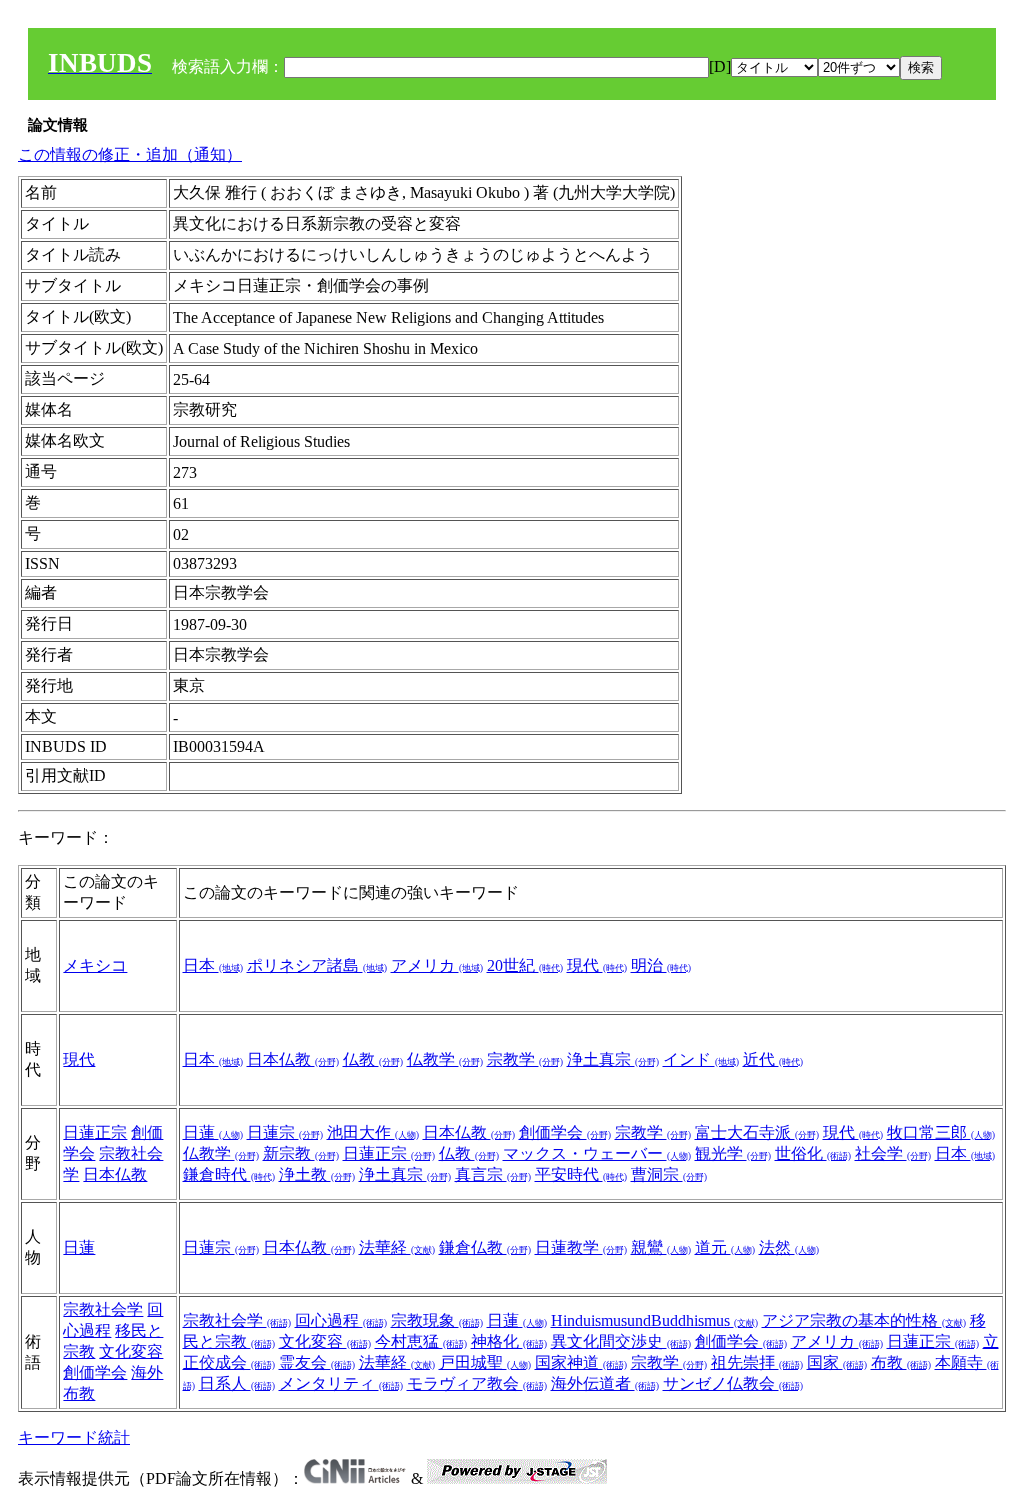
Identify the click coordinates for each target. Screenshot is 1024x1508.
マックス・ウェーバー (597, 1153)
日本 (213, 965)
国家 (837, 1362)
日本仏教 (293, 1059)
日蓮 (213, 1132)
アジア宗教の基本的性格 (864, 1320)
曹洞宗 (669, 1174)
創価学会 (565, 1132)
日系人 (237, 1383)
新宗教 (301, 1153)
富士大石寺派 (757, 1132)
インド (701, 1059)
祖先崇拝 (757, 1362)
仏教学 (445, 1059)
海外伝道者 (605, 1383)
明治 (661, 965)
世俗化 (813, 1153)
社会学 (893, 1153)
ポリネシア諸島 (317, 965)
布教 (901, 1362)
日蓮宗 (285, 1132)
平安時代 (581, 1174)
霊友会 (317, 1362)
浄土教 (317, 1174)
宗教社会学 (103, 1309)
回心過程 (341, 1320)
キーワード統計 (74, 1437)
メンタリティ (341, 1383)
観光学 (733, 1153)
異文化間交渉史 (621, 1341)
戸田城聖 (485, 1362)
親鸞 (661, 1247)
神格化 (509, 1341)
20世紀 (525, 965)
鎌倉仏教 (485, 1247)
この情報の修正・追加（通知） (130, 154)
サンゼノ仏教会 (733, 1383)
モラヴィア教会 (477, 1383)
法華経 (397, 1247)
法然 (789, 1247)
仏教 (373, 1059)
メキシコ (95, 965)
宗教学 (525, 1059)
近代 (773, 1059)
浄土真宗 (613, 1059)
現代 (597, 965)
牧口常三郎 (941, 1132)
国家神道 (581, 1362)
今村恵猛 (421, 1341)
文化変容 (131, 1351)
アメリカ (437, 965)
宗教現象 (437, 1320)
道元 (725, 1247)
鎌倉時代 (229, 1174)
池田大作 (373, 1132)
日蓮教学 (581, 1247)
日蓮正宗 (95, 1132)
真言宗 (493, 1174)
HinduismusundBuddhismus (654, 1320)
